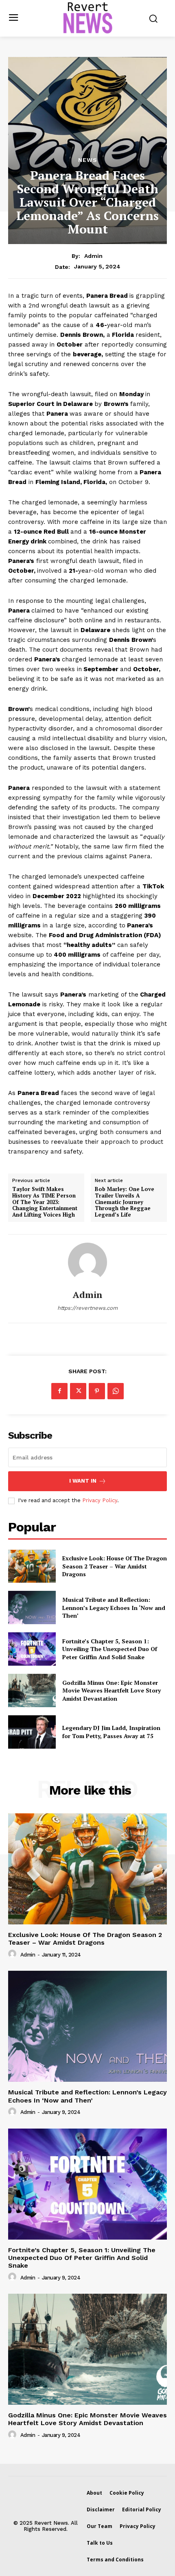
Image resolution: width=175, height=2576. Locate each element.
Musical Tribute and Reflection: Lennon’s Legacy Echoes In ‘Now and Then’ (114, 1608)
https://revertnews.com (87, 1308)
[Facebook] (59, 1391)
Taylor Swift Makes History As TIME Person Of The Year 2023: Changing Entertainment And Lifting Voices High (45, 1202)
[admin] (87, 1262)
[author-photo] (13, 1954)
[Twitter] (78, 1391)
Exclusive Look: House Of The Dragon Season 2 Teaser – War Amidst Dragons (115, 1566)
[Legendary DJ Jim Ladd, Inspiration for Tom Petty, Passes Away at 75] (32, 1732)
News (88, 160)
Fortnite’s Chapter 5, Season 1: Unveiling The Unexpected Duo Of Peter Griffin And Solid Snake (110, 1649)
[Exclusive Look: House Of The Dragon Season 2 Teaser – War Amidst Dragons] (32, 1566)
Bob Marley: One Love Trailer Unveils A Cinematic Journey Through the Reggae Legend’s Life (125, 1202)
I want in (83, 1481)
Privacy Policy (100, 1500)
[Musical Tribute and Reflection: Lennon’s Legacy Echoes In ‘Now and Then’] (32, 1608)
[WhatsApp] (116, 1391)
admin (93, 256)
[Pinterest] (97, 1391)
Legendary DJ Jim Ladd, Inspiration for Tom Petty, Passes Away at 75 (111, 1732)
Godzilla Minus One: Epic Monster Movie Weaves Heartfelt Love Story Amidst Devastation (112, 1690)
